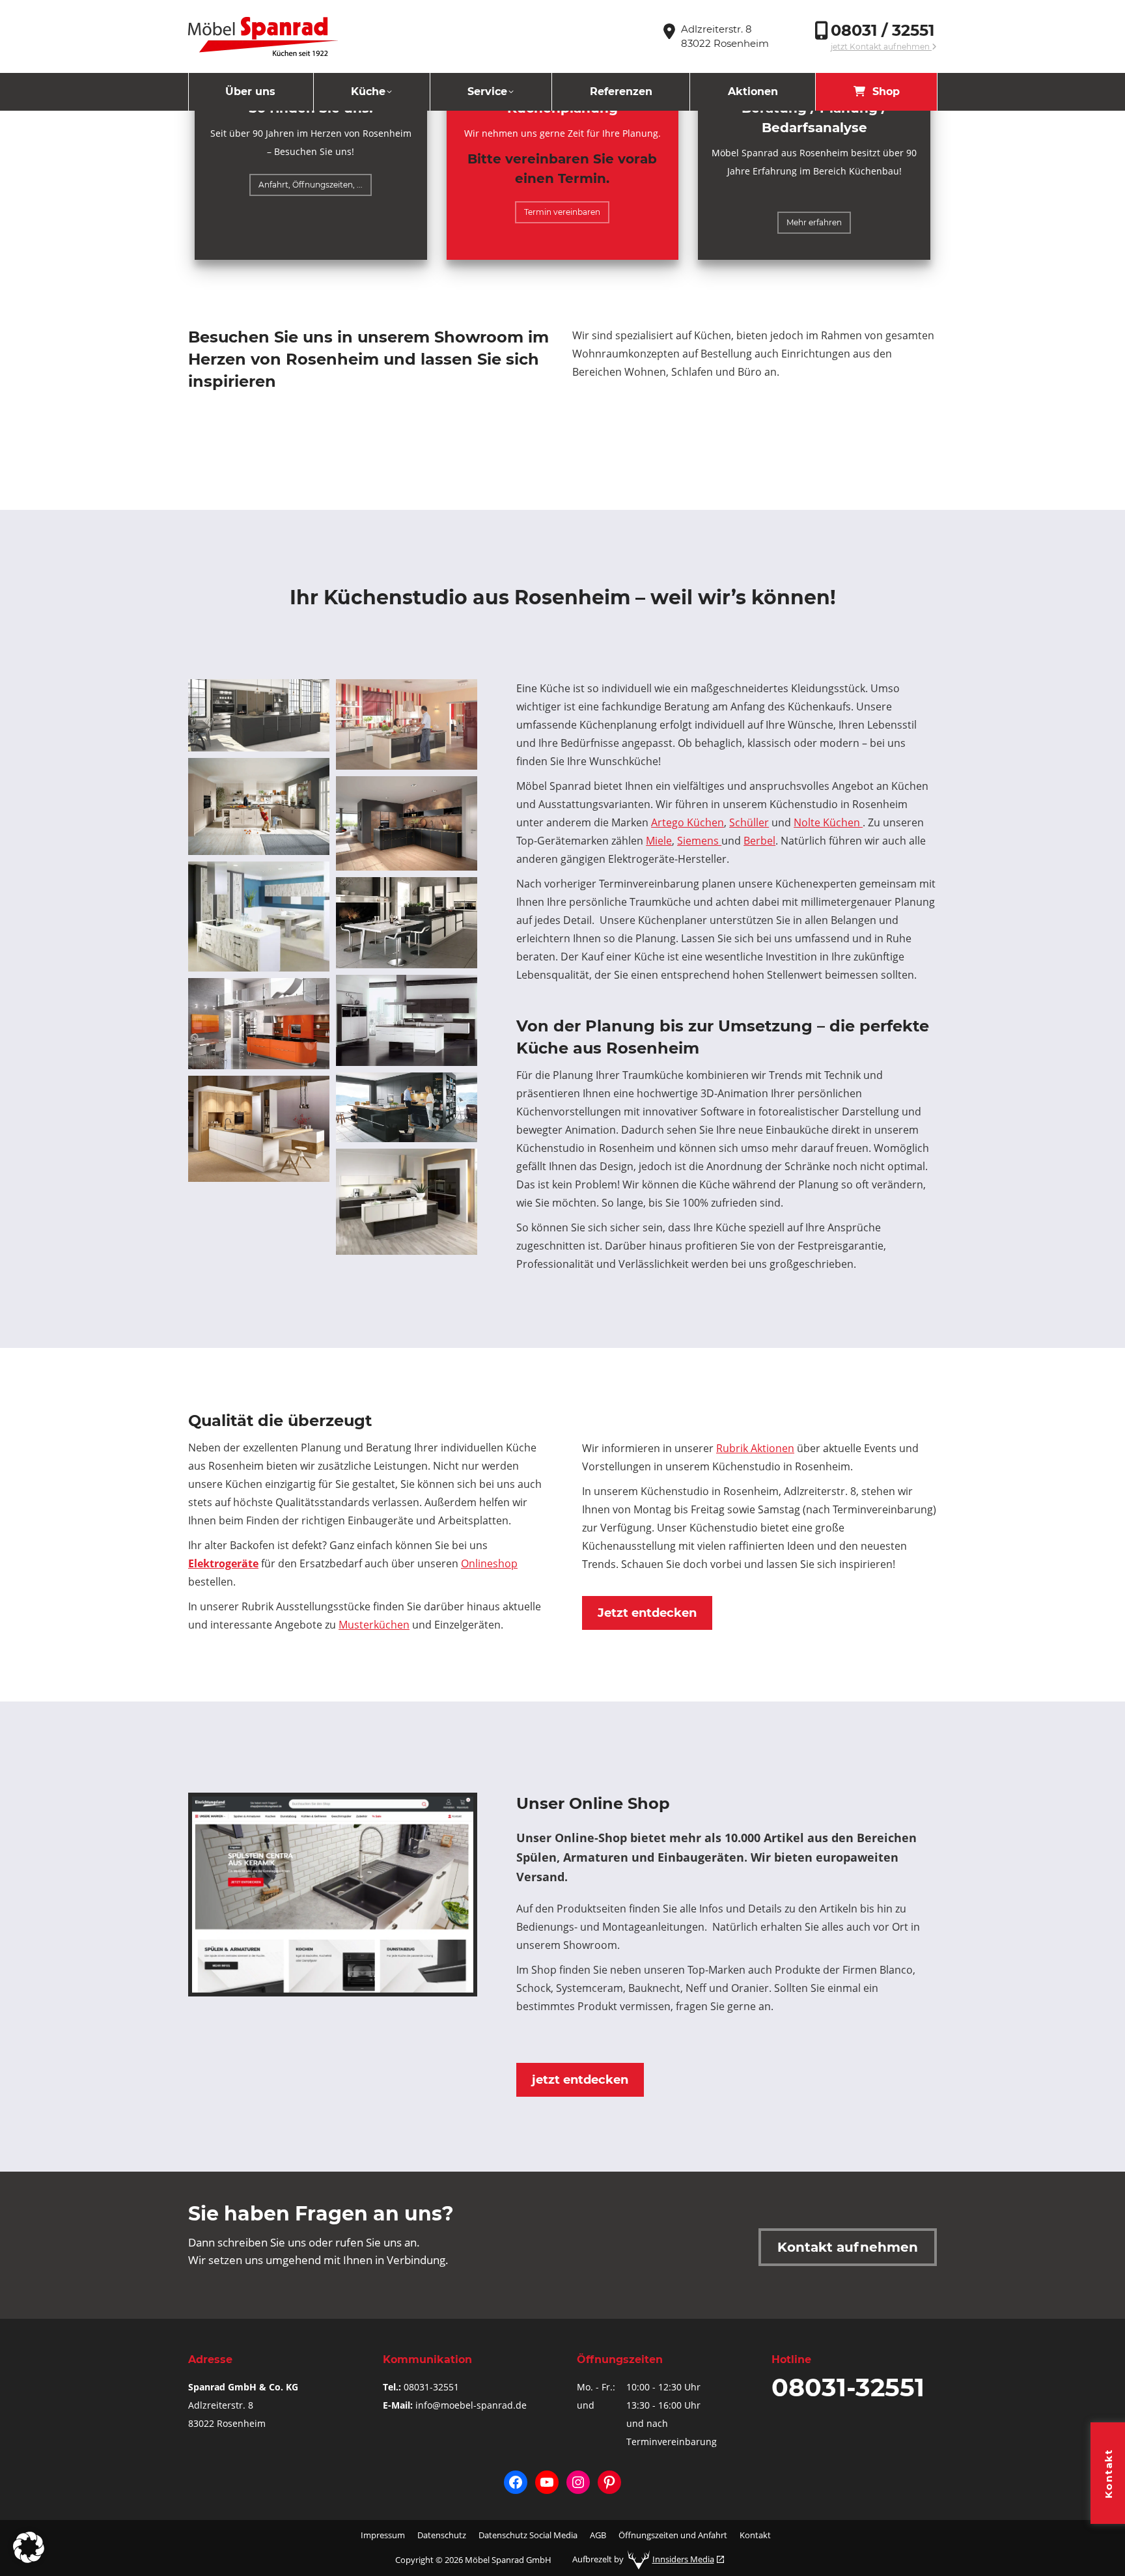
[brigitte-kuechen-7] (407, 1202)
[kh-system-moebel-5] (259, 1129)
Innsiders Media (683, 2559)
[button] (29, 2547)
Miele (659, 841)
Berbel (759, 841)
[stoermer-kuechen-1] (259, 1024)
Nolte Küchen (828, 822)
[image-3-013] (259, 917)
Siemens (699, 841)
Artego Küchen (687, 822)
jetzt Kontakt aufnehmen (881, 47)
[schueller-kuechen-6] (407, 1107)
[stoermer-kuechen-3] (407, 1020)
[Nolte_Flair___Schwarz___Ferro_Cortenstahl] (407, 823)
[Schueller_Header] (259, 806)
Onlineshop (489, 1563)
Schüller (749, 822)
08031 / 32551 (882, 30)
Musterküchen (374, 1625)
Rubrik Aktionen (755, 1448)
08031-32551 (431, 2387)
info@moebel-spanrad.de (471, 2405)
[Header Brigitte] (407, 724)
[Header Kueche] (259, 715)
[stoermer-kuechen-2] (407, 923)
